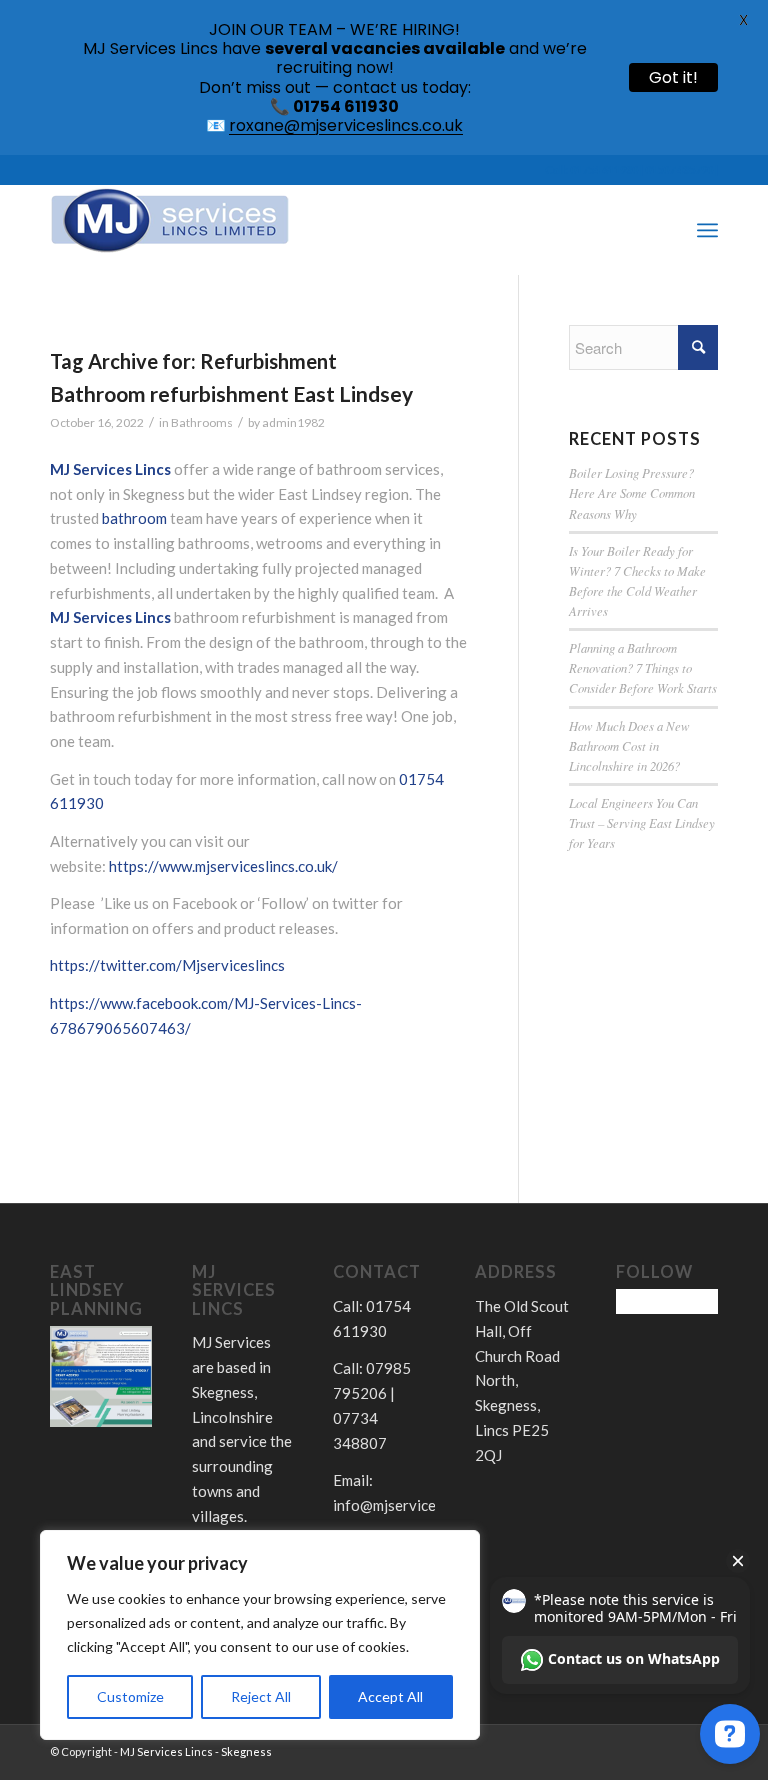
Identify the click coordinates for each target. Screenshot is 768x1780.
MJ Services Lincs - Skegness (196, 1751)
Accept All (390, 1696)
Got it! (673, 77)
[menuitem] (663, 230)
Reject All (261, 1696)
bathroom (134, 518)
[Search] (663, 230)
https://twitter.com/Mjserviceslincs (167, 965)
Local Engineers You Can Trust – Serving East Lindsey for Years (642, 822)
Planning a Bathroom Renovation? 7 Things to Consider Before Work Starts (643, 667)
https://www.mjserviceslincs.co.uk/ (223, 866)
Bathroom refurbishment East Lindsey (231, 393)
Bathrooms (202, 422)
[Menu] (707, 230)
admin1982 (293, 422)
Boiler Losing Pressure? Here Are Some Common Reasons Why (632, 492)
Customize (130, 1696)
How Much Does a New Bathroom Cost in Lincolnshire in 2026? (629, 745)
